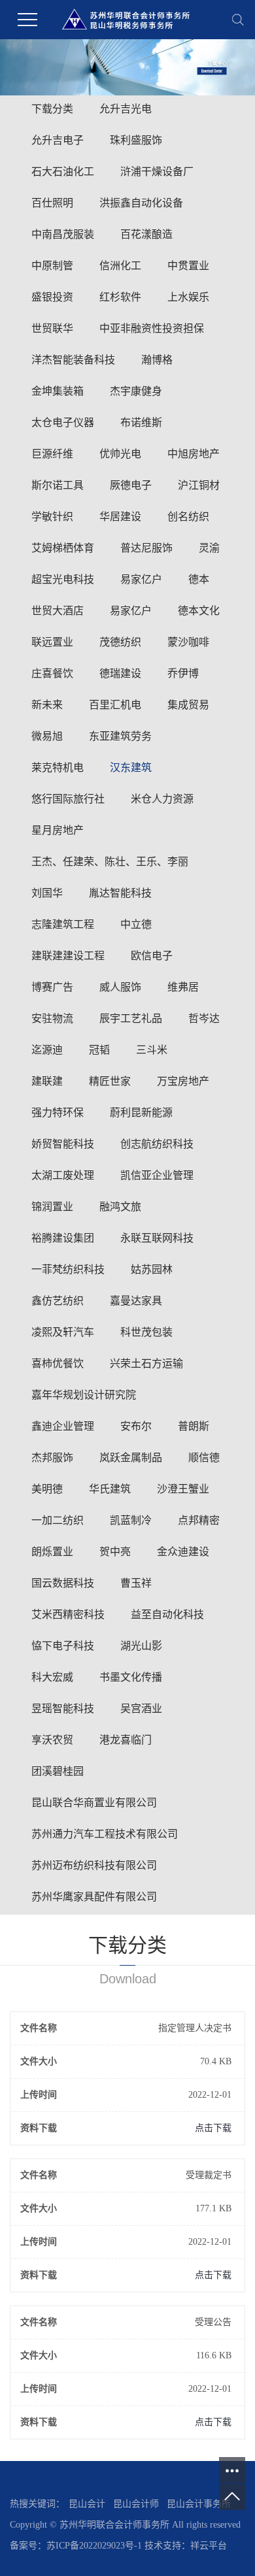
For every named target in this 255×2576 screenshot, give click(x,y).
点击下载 (213, 2128)
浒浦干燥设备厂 (157, 172)
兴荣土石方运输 (146, 1363)
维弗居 (183, 987)
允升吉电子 (58, 140)
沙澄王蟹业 (183, 1489)
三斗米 (152, 1050)
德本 (199, 579)
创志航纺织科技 (157, 1144)
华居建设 (120, 517)
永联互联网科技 (157, 1238)
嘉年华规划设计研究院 (84, 1395)
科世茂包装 (146, 1332)
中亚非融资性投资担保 (152, 328)
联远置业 (52, 642)
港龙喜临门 (126, 1740)
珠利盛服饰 (136, 140)
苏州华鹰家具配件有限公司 (94, 1897)
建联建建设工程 (68, 956)
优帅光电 (120, 454)
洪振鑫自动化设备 (141, 203)
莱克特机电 (58, 768)
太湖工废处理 (63, 1175)
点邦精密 (199, 1520)
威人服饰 (120, 987)
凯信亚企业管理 (157, 1175)
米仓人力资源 (162, 799)
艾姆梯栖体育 (63, 548)
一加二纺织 (58, 1520)
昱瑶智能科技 (63, 1709)
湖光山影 (141, 1646)
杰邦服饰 (52, 1458)
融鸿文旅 (120, 1207)
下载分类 (52, 109)
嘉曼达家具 (136, 1301)
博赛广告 (52, 987)
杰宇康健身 (136, 391)
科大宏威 (52, 1677)
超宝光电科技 (63, 579)
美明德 (47, 1489)
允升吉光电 (126, 109)
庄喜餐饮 (52, 673)
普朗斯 (194, 1426)
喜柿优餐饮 (58, 1363)
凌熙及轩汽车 (63, 1332)
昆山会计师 (136, 2504)
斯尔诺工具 (58, 485)
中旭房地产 (194, 454)
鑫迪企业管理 (63, 1426)
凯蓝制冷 (131, 1520)
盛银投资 (52, 297)
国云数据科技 (63, 1583)
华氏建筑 (110, 1489)
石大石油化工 (63, 172)
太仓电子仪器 (63, 422)
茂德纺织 (120, 642)
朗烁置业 (52, 1552)
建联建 (47, 1081)
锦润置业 (52, 1207)
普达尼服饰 (146, 548)
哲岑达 (204, 1018)
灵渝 (209, 548)
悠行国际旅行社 (68, 799)
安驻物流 (52, 1018)
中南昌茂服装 (63, 234)
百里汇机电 (115, 705)
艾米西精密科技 (68, 1614)
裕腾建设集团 (63, 1238)
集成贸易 (188, 705)
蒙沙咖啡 (188, 642)
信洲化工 (120, 266)
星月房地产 (58, 830)
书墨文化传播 (131, 1677)
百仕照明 (52, 203)
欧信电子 (152, 956)
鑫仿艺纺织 (58, 1301)
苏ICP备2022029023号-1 (94, 2546)
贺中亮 (115, 1552)
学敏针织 (52, 517)
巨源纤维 (52, 454)
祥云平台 (209, 2546)
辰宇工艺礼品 (131, 1018)
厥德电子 (131, 485)
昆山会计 (87, 2504)
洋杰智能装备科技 (73, 360)
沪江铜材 (199, 485)
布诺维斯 (141, 422)
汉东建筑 (131, 768)
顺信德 (204, 1458)
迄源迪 (47, 1050)
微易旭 (47, 736)
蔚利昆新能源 (141, 1113)
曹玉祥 (136, 1583)
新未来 (47, 705)
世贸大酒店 (58, 611)
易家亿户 (141, 579)
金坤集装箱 (58, 391)
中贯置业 (188, 266)
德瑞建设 (120, 673)
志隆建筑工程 (63, 924)
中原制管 (52, 266)
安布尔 (136, 1426)
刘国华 (47, 893)
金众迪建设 (183, 1552)
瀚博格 (157, 360)
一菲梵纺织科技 (68, 1269)
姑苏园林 (152, 1269)
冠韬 (99, 1050)
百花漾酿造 (146, 234)
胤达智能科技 (120, 893)
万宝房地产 (183, 1081)
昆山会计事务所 (199, 2504)
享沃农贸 (52, 1740)
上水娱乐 (188, 297)
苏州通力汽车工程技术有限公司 (105, 1834)
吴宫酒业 (141, 1709)
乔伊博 (183, 673)
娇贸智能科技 (63, 1144)
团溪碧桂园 (58, 1771)
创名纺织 (188, 517)
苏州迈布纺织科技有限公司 (94, 1865)
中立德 (136, 924)
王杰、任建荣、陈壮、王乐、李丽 (110, 862)
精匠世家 (110, 1081)
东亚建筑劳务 (120, 736)
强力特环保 (58, 1113)
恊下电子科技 (63, 1646)
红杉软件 (120, 297)
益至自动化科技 (167, 1614)
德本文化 (199, 611)
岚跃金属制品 (131, 1458)
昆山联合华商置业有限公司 (94, 1803)
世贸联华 (52, 328)
